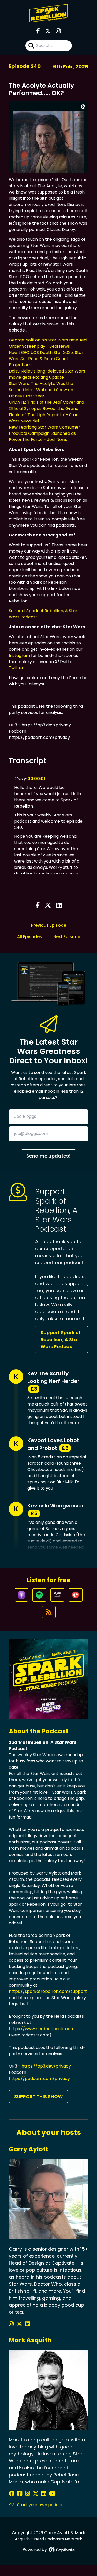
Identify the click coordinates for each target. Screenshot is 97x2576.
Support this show (38, 2096)
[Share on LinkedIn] (59, 906)
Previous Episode (49, 925)
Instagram (19, 655)
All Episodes (29, 937)
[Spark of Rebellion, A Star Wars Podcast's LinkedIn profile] (28, 2324)
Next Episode (67, 937)
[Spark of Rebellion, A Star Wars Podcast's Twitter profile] (20, 2324)
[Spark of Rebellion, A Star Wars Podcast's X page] (48, 31)
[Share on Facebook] (38, 906)
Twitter (16, 668)
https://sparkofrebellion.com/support (48, 1991)
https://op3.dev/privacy (46, 2066)
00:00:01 (36, 779)
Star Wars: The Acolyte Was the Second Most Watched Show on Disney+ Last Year (41, 390)
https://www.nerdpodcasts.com (42, 2029)
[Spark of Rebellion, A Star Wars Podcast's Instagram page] (58, 31)
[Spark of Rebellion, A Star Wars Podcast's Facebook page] (38, 31)
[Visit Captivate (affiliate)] (62, 2550)
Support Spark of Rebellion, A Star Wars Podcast (61, 1339)
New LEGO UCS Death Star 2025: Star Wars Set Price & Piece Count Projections (46, 359)
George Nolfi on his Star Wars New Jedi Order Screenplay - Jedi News (48, 343)
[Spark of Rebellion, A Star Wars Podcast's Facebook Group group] (21, 2494)
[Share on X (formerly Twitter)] (48, 906)
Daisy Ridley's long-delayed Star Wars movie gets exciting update (47, 374)
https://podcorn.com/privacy (39, 2079)
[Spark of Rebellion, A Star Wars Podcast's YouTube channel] (52, 2494)
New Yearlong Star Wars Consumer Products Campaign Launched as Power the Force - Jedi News (44, 433)
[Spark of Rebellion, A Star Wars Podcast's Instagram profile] (12, 2324)
